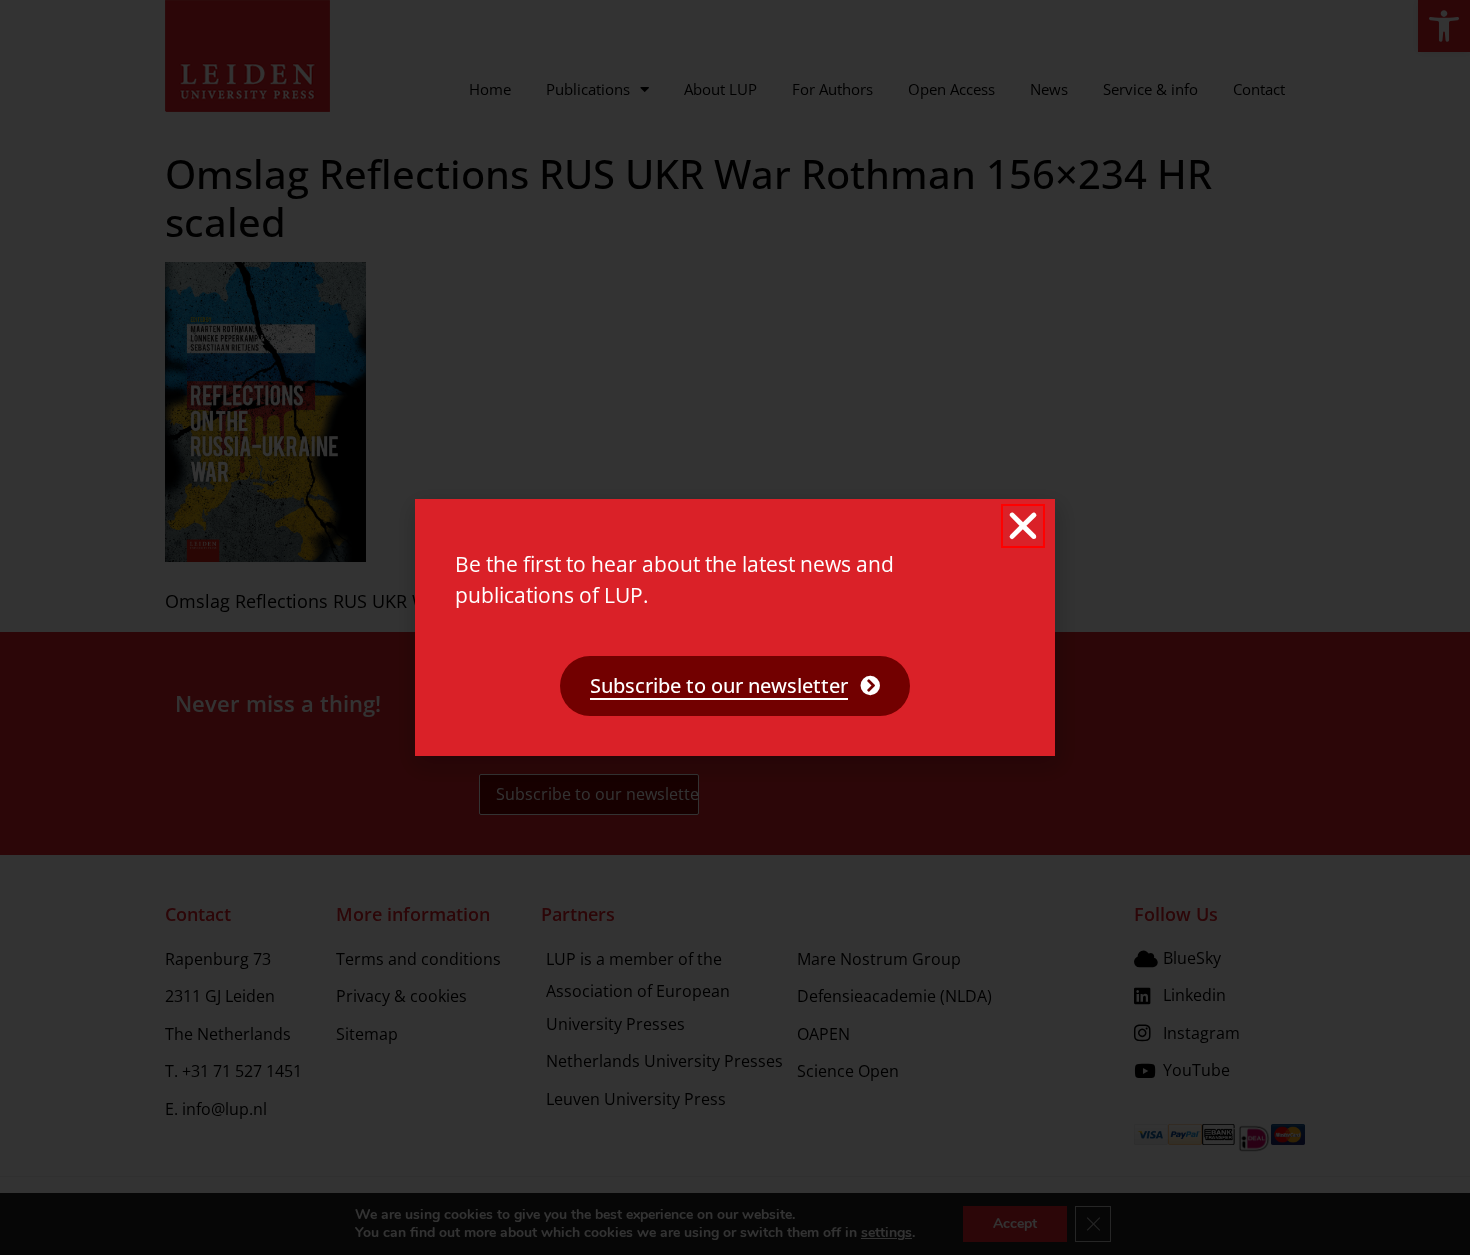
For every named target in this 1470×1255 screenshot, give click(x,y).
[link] (735, 686)
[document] (735, 627)
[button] (1023, 526)
